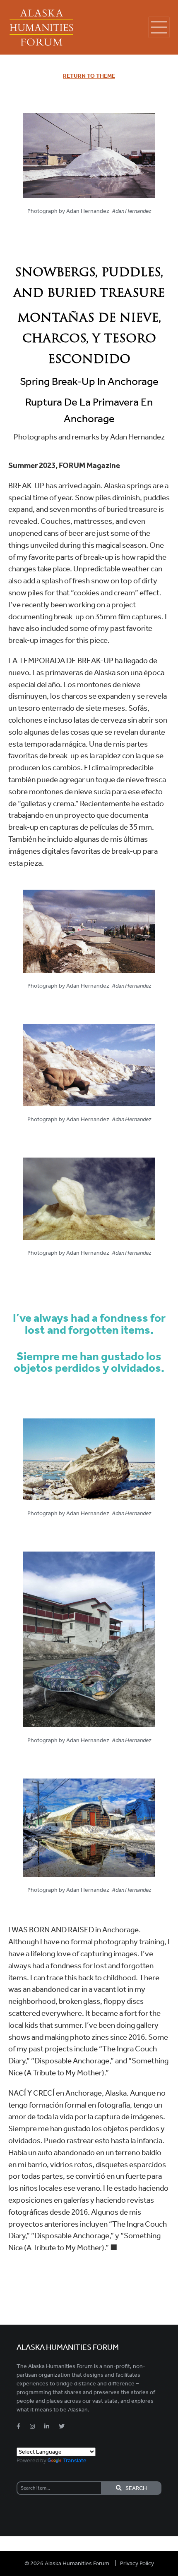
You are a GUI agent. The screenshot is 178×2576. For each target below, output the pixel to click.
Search (134, 2488)
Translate (75, 2460)
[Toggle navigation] (159, 27)
